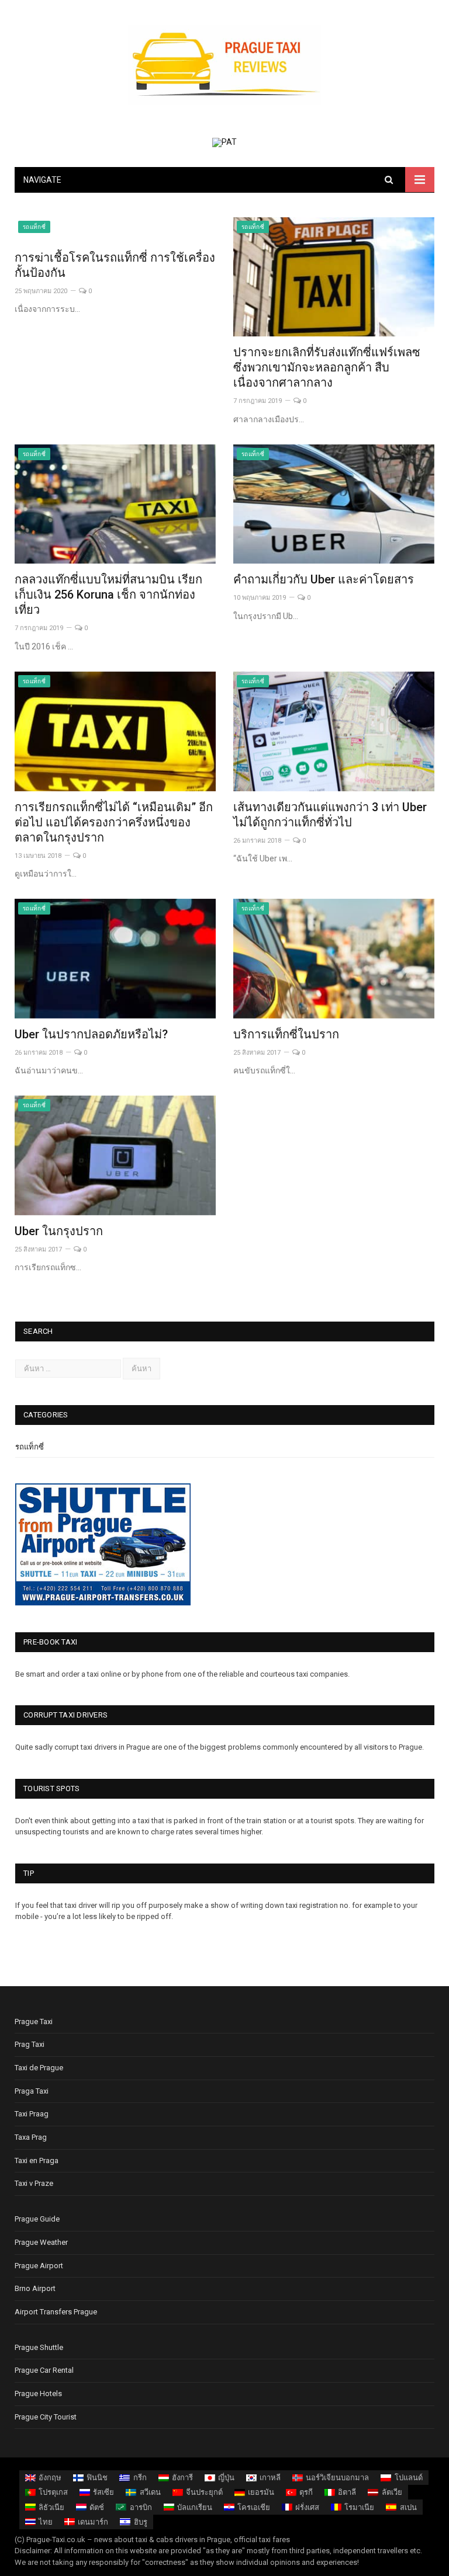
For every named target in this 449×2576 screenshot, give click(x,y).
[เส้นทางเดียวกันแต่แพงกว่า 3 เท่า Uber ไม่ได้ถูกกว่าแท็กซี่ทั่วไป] (334, 731)
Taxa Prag (31, 2137)
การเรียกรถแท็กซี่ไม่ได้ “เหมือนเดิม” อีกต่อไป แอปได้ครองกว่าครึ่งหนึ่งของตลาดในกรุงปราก (114, 822)
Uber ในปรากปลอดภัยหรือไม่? (91, 1034)
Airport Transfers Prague (56, 2312)
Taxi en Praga (37, 2160)
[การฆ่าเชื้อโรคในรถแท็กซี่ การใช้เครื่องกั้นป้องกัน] (115, 230)
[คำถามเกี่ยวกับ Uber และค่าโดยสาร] (334, 504)
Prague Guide (37, 2219)
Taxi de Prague (39, 2068)
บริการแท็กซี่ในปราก (286, 1034)
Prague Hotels (38, 2394)
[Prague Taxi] (224, 63)
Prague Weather (41, 2242)
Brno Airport (35, 2288)
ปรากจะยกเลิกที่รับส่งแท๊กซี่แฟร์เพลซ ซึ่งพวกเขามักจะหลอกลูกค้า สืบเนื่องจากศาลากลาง (327, 367)
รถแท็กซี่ (34, 227)
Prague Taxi (34, 2021)
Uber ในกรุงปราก (59, 1231)
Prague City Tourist (46, 2417)
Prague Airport (39, 2266)
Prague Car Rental (44, 2370)
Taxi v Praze (34, 2183)
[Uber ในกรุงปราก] (115, 1155)
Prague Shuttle (39, 2347)
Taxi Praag (32, 2114)
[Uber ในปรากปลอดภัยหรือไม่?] (115, 959)
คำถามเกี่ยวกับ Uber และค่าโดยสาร (324, 579)
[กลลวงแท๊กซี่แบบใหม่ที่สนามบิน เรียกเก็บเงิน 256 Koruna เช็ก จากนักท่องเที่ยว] (115, 504)
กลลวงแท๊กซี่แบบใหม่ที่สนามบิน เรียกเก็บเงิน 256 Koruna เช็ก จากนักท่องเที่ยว (108, 595)
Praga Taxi (32, 2091)
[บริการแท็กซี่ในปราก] (334, 959)
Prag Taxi (30, 2044)
